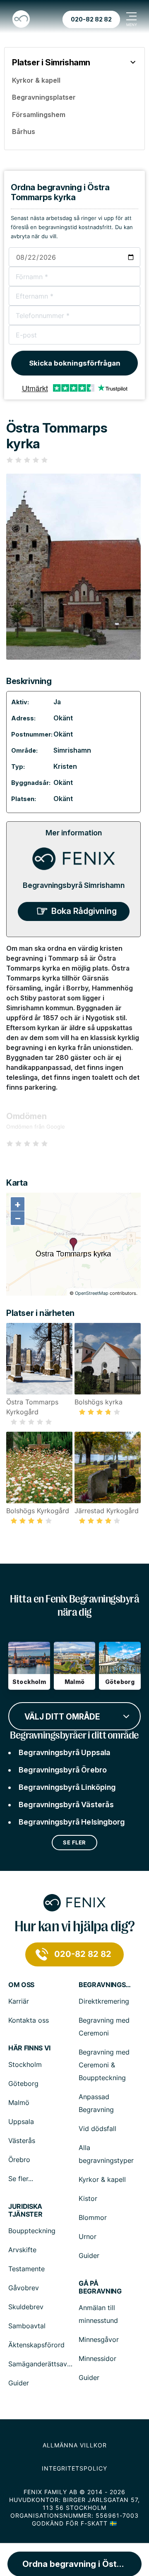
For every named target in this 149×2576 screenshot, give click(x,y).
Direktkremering (104, 2001)
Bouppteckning (32, 2231)
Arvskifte (22, 2250)
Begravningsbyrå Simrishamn (74, 885)
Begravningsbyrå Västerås (66, 1805)
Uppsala (21, 2122)
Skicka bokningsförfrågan (75, 363)
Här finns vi (29, 2048)
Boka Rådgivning (84, 911)
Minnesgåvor (99, 2339)
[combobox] (74, 1715)
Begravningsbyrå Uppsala (65, 1752)
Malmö (19, 2102)
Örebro (19, 2160)
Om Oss (21, 1985)
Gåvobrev (24, 2288)
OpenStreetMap (92, 1293)
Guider (89, 2255)
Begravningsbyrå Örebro (63, 1770)
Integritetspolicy (74, 2468)
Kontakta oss (29, 2020)
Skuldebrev (26, 2307)
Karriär (19, 2001)
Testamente (26, 2269)
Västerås (22, 2141)
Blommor (93, 2217)
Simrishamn (72, 750)
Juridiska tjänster (25, 2210)
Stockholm (25, 2064)
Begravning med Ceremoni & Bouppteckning (104, 2065)
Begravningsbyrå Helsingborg (72, 1822)
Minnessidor (97, 2358)
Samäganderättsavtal (42, 2364)
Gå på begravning (100, 2287)
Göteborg (23, 2083)
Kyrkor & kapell (102, 2179)
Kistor (88, 2198)
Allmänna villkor (75, 2445)
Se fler (74, 1842)
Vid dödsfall (97, 2129)
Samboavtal (27, 2326)
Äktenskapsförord (36, 2345)
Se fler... (21, 2179)
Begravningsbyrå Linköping (67, 1787)
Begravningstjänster (106, 1985)
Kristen (65, 766)
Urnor (88, 2236)
